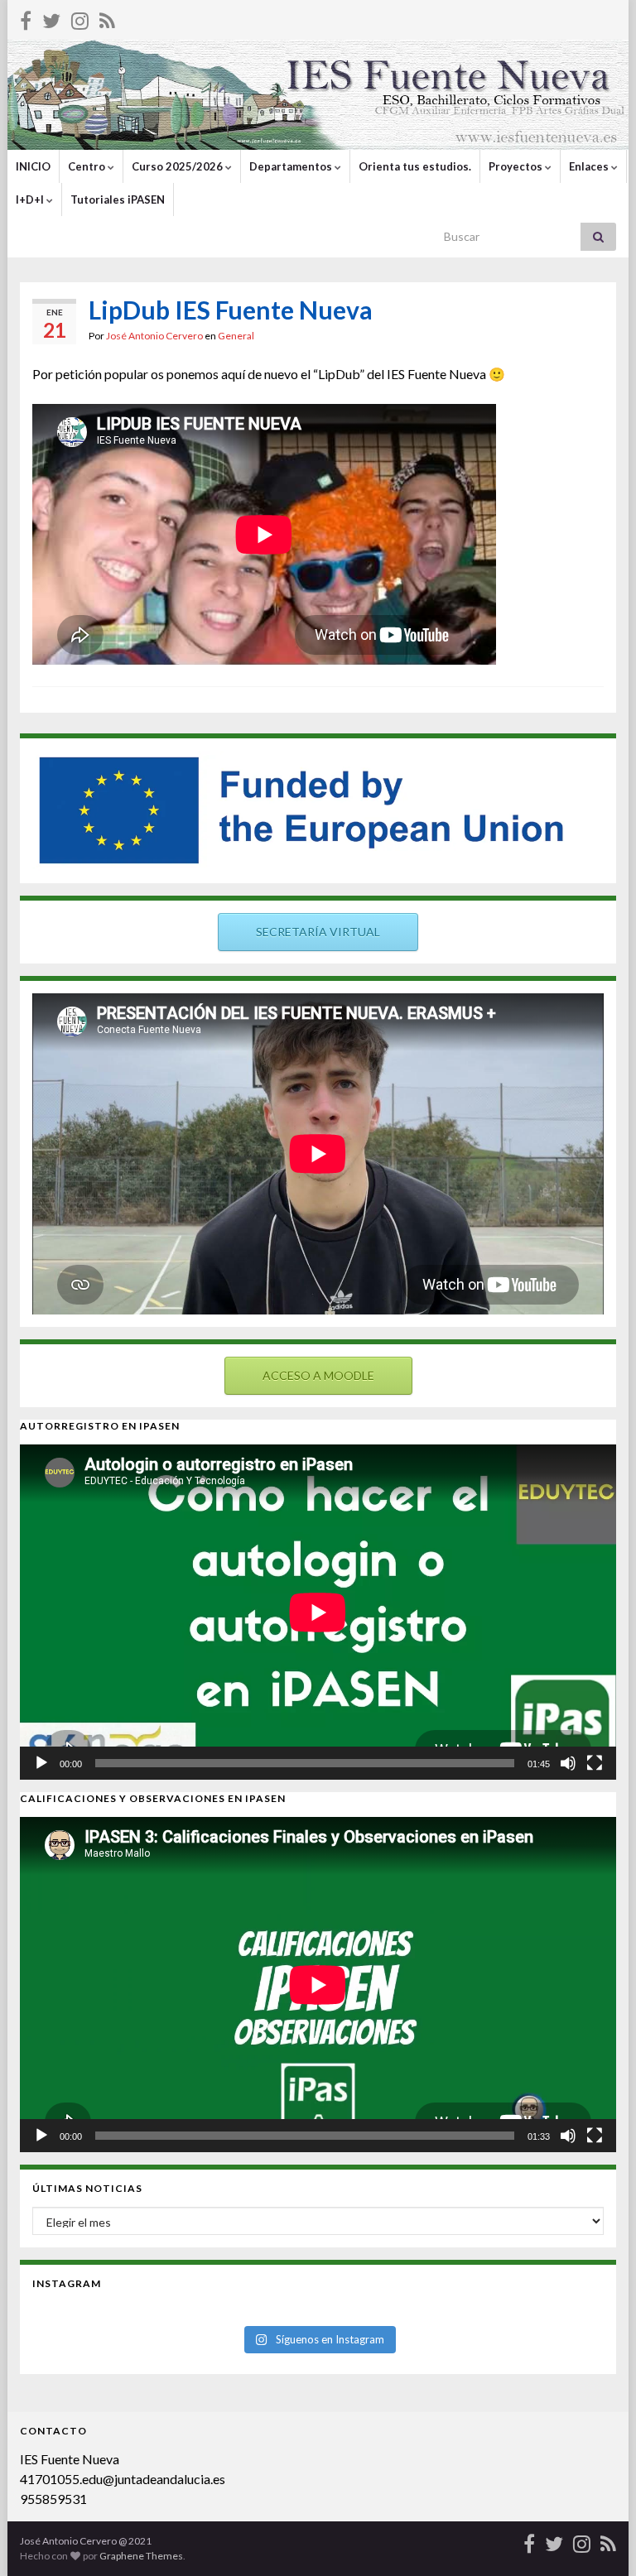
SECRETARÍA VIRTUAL (318, 932)
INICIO (33, 166)
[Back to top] (599, 2539)
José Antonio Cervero (154, 336)
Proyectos (517, 166)
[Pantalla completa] (595, 1763)
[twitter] (51, 18)
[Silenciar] (568, 1763)
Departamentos (292, 166)
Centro (88, 166)
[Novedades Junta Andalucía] (107, 18)
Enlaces (590, 166)
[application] (318, 1612)
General (236, 336)
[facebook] (26, 18)
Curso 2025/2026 (178, 166)
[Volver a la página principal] (318, 95)
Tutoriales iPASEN (118, 199)
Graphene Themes (141, 2556)
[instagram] (80, 18)
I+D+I (31, 199)
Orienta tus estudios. (415, 166)
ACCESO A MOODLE (318, 1375)
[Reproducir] (41, 1763)
